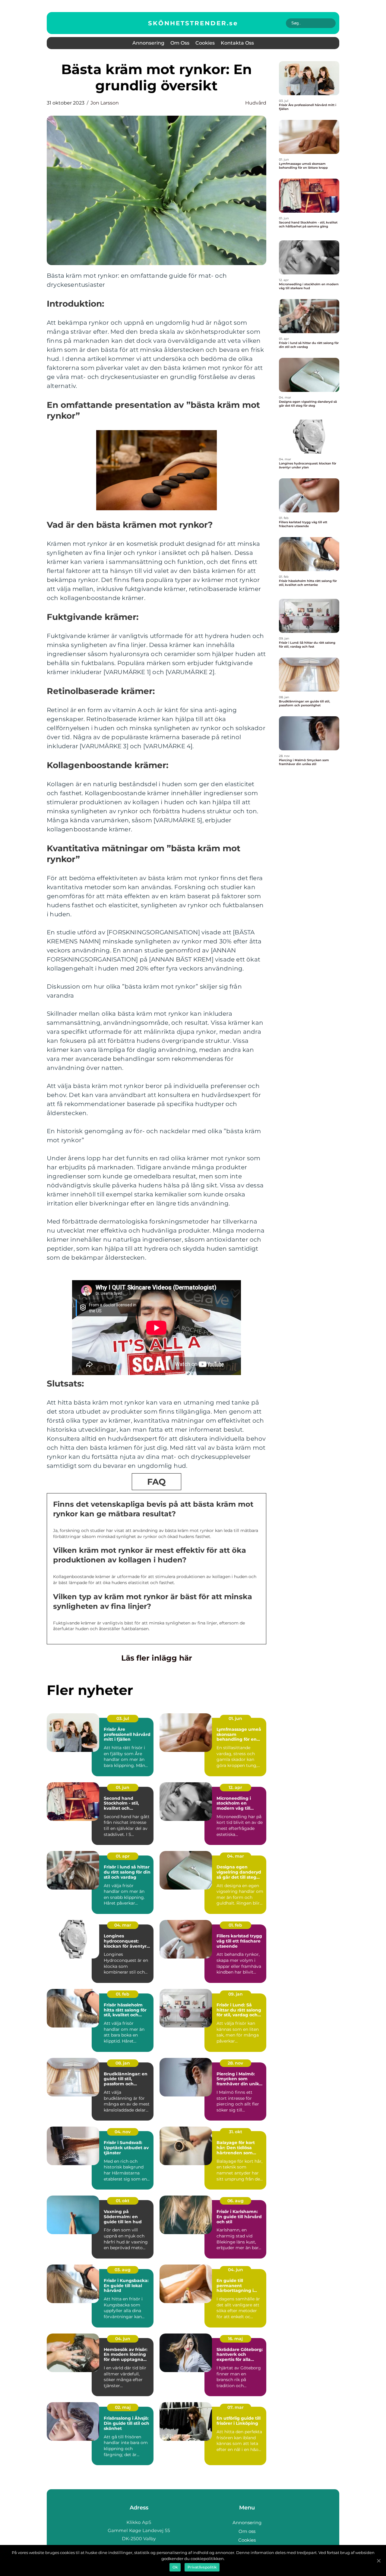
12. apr (235, 1787)
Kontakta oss (237, 43)
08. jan (123, 2063)
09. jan (236, 1994)
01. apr (123, 1856)
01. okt (123, 2201)
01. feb (235, 1925)
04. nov (123, 2132)
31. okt (236, 2132)
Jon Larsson (105, 103)
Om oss (180, 43)
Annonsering (148, 43)
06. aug (236, 2201)
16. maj (235, 2339)
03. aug (123, 2270)
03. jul (123, 1718)
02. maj (123, 2407)
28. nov (235, 2063)
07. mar (236, 2407)
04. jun (236, 2270)
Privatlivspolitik (202, 2567)
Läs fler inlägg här (157, 1658)
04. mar (236, 1856)
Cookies (205, 43)
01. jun (235, 1718)
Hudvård (256, 103)
